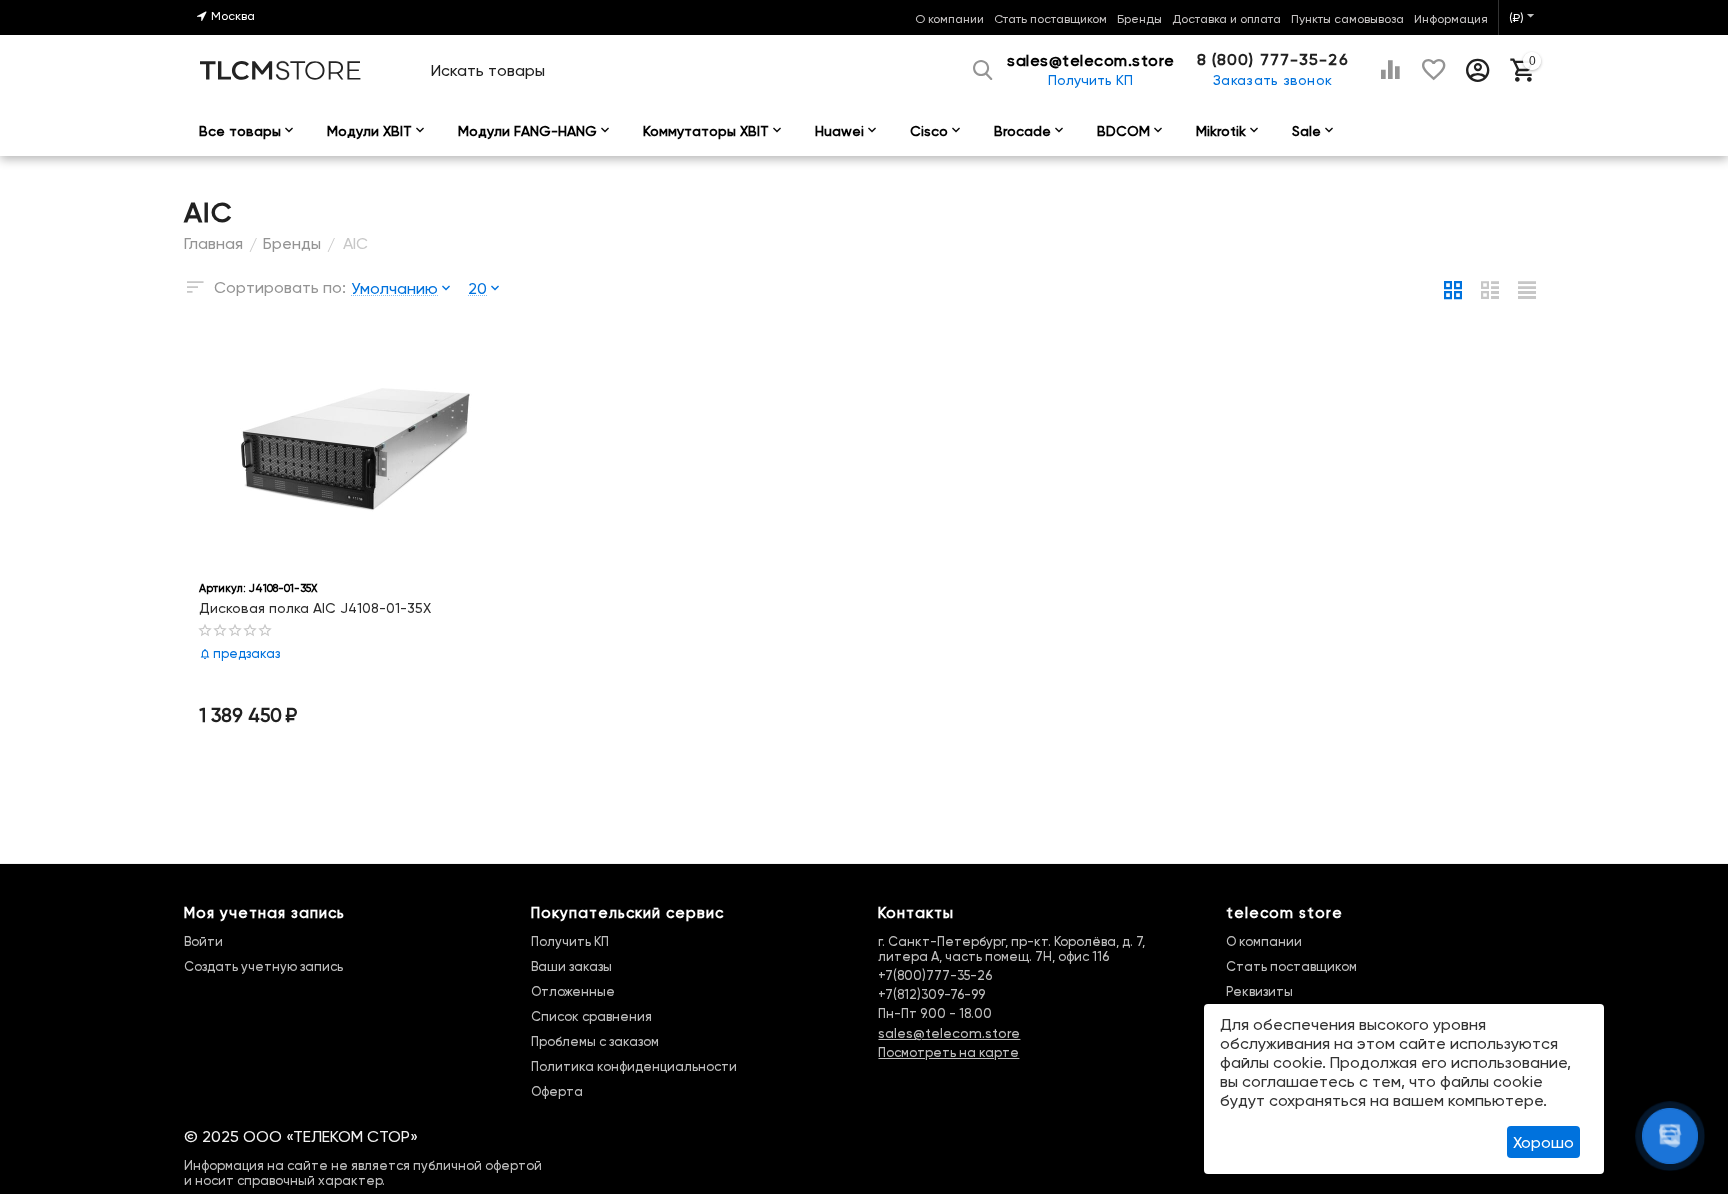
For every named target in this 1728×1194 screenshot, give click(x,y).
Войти (203, 941)
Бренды (1139, 19)
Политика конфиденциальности (634, 1066)
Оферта (557, 1091)
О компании (949, 19)
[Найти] (985, 70)
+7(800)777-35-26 (935, 975)
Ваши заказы (571, 966)
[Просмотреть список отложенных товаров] (1434, 70)
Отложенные (573, 991)
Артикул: (222, 588)
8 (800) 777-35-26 (1273, 59)
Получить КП (1090, 80)
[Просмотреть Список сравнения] (1390, 70)
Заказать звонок (1272, 80)
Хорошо (1543, 1142)
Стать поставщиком (1050, 19)
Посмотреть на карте (948, 1052)
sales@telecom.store (949, 1033)
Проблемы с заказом (595, 1041)
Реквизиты (1259, 991)
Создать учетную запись (263, 966)
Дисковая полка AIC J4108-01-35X (315, 608)
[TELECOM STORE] (281, 68)
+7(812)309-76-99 (931, 994)
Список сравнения (591, 1016)
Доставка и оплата (1226, 19)
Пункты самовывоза (1347, 19)
